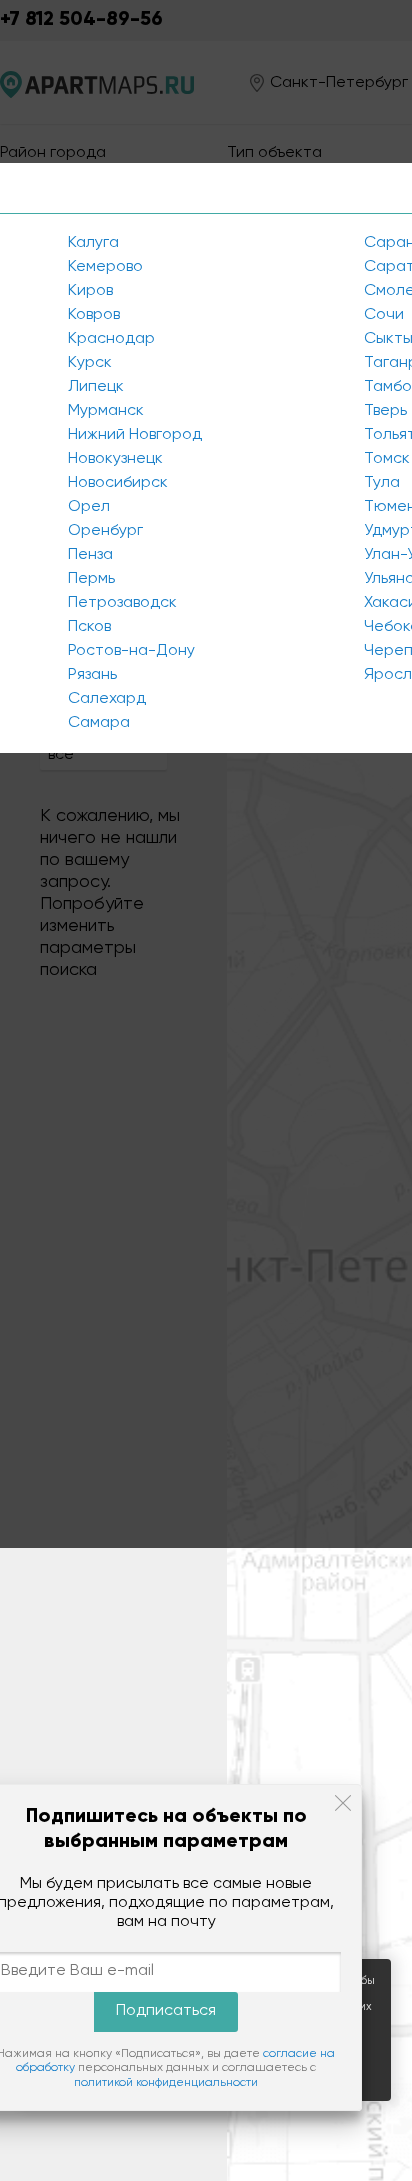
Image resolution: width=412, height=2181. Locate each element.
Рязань (92, 675)
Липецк (96, 387)
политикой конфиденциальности (166, 2083)
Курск (90, 363)
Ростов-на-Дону (131, 651)
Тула (382, 483)
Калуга (93, 243)
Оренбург (105, 531)
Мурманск (106, 411)
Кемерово (105, 267)
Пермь (91, 579)
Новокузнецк (115, 459)
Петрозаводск (122, 603)
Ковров (94, 315)
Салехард (107, 699)
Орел (89, 507)
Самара (99, 723)
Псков (89, 627)
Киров (90, 291)
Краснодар (111, 339)
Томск (387, 459)
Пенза (90, 555)
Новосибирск (118, 483)
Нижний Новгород (135, 435)
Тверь (385, 411)
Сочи (384, 315)
